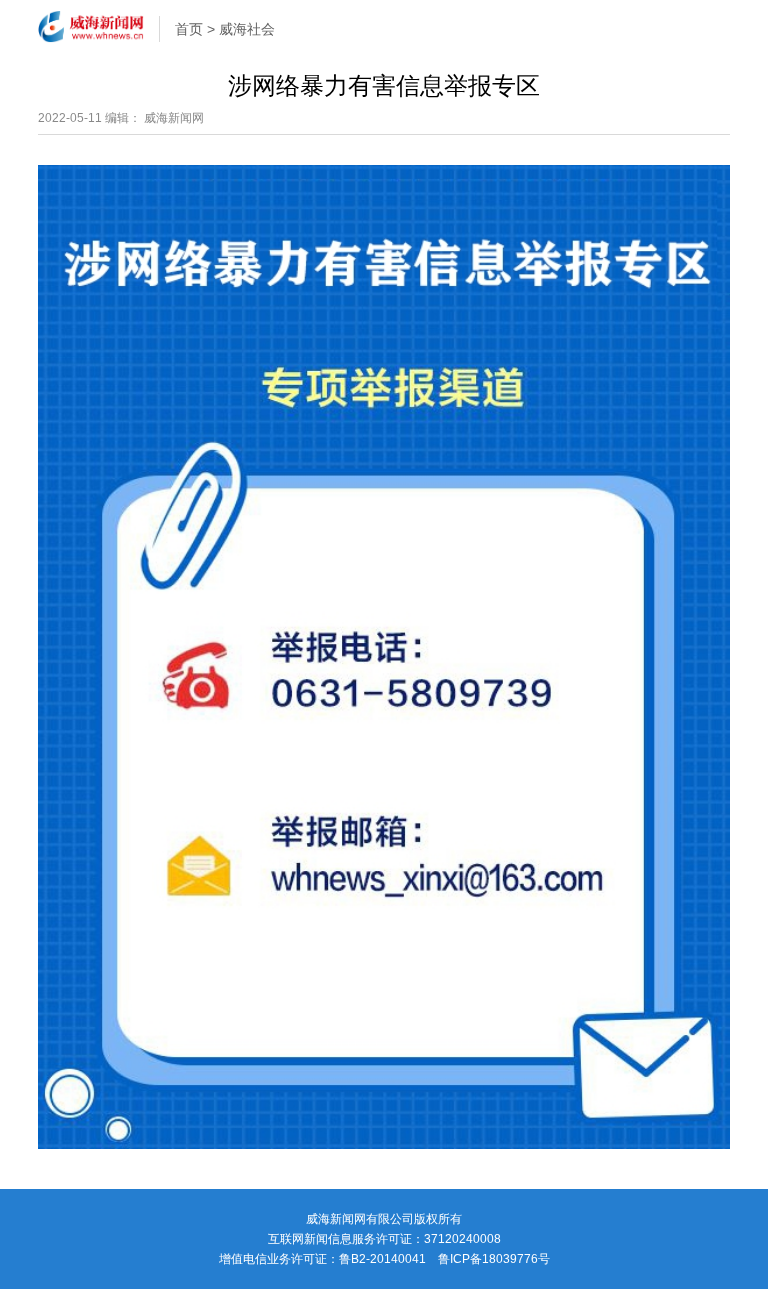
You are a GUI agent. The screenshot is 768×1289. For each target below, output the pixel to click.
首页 (189, 29)
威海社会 (247, 29)
